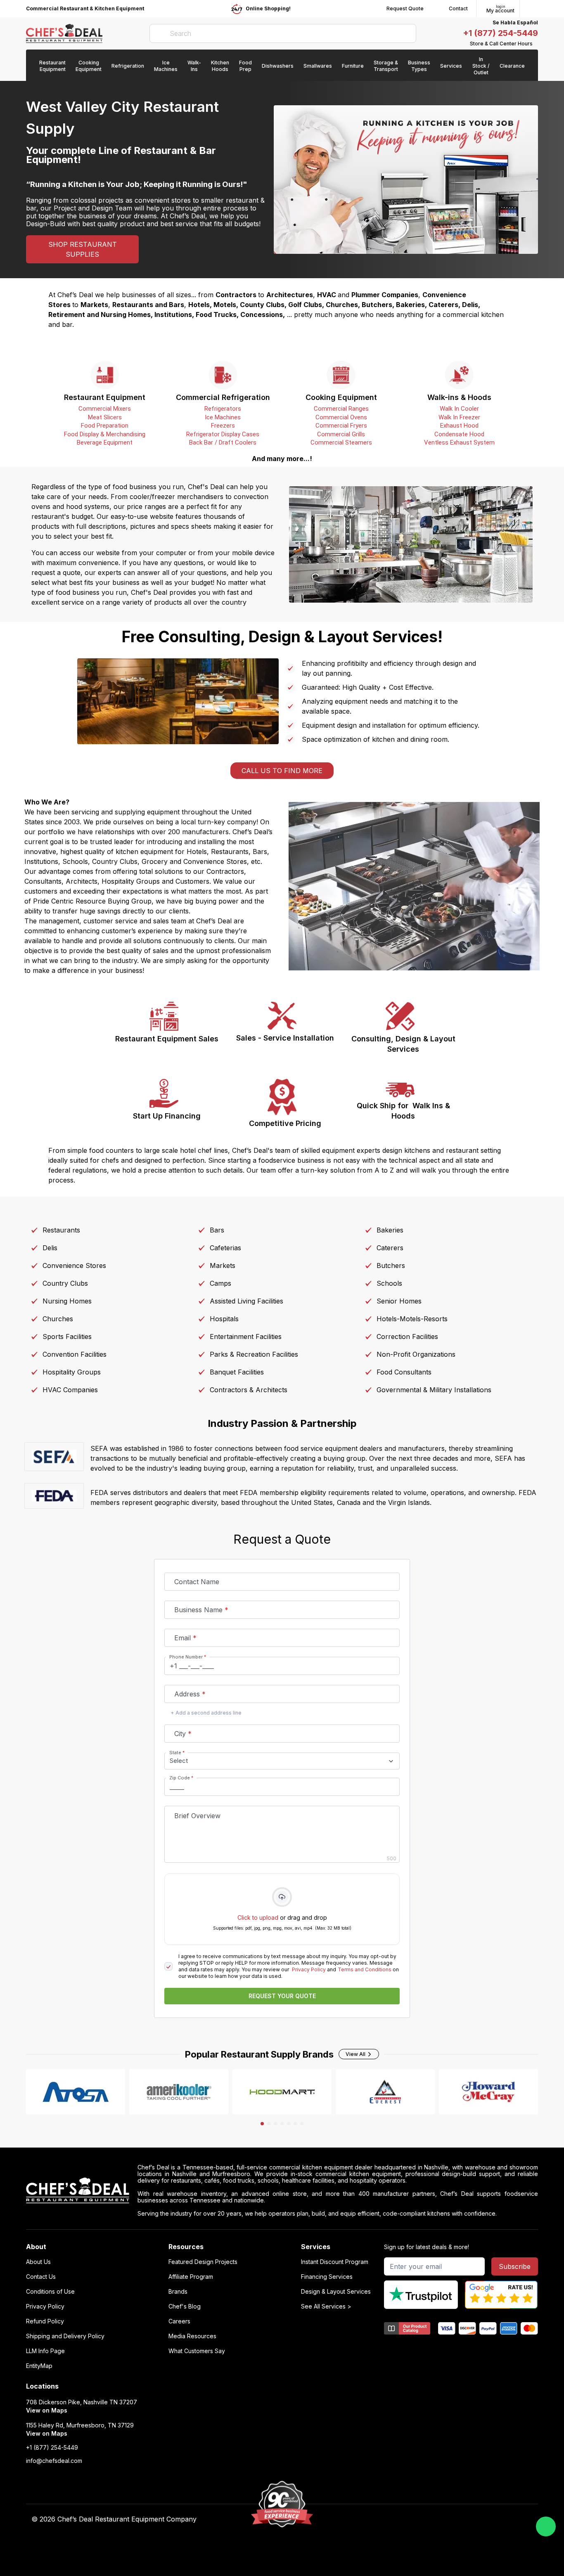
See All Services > (326, 2306)
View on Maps (47, 2410)
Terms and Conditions (365, 1969)
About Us (38, 2262)
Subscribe (515, 2266)
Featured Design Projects (203, 2262)
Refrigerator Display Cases (223, 434)
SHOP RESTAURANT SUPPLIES (83, 249)
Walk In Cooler (459, 409)
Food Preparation (105, 426)
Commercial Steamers (341, 442)
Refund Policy (45, 2321)
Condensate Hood (459, 434)
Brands (178, 2292)
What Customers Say (197, 2351)
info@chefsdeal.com (54, 2461)
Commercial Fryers (341, 426)
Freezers (223, 426)
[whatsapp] (546, 2526)
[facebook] (371, 2519)
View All (355, 2054)
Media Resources (192, 2336)
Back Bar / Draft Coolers (223, 442)
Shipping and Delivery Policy (65, 2336)
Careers (179, 2321)
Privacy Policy (309, 1969)
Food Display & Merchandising (105, 434)
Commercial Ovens (341, 417)
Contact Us (41, 2277)
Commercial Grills (341, 434)
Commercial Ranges (341, 409)
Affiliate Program (191, 2277)
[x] (404, 2519)
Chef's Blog (185, 2306)
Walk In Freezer (459, 417)
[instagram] (436, 2519)
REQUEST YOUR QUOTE (282, 1996)
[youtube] (387, 2519)
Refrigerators (223, 409)
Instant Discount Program (335, 2262)
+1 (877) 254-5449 (500, 33)
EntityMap (39, 2366)
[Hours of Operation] (536, 44)
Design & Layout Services (336, 2292)
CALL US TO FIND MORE (282, 771)
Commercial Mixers (105, 409)
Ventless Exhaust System (459, 442)
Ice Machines (223, 417)
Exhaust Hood (459, 426)
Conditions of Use (50, 2292)
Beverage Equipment (105, 442)
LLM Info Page (45, 2351)
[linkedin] (420, 2519)
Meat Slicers (105, 417)
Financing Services (327, 2277)
